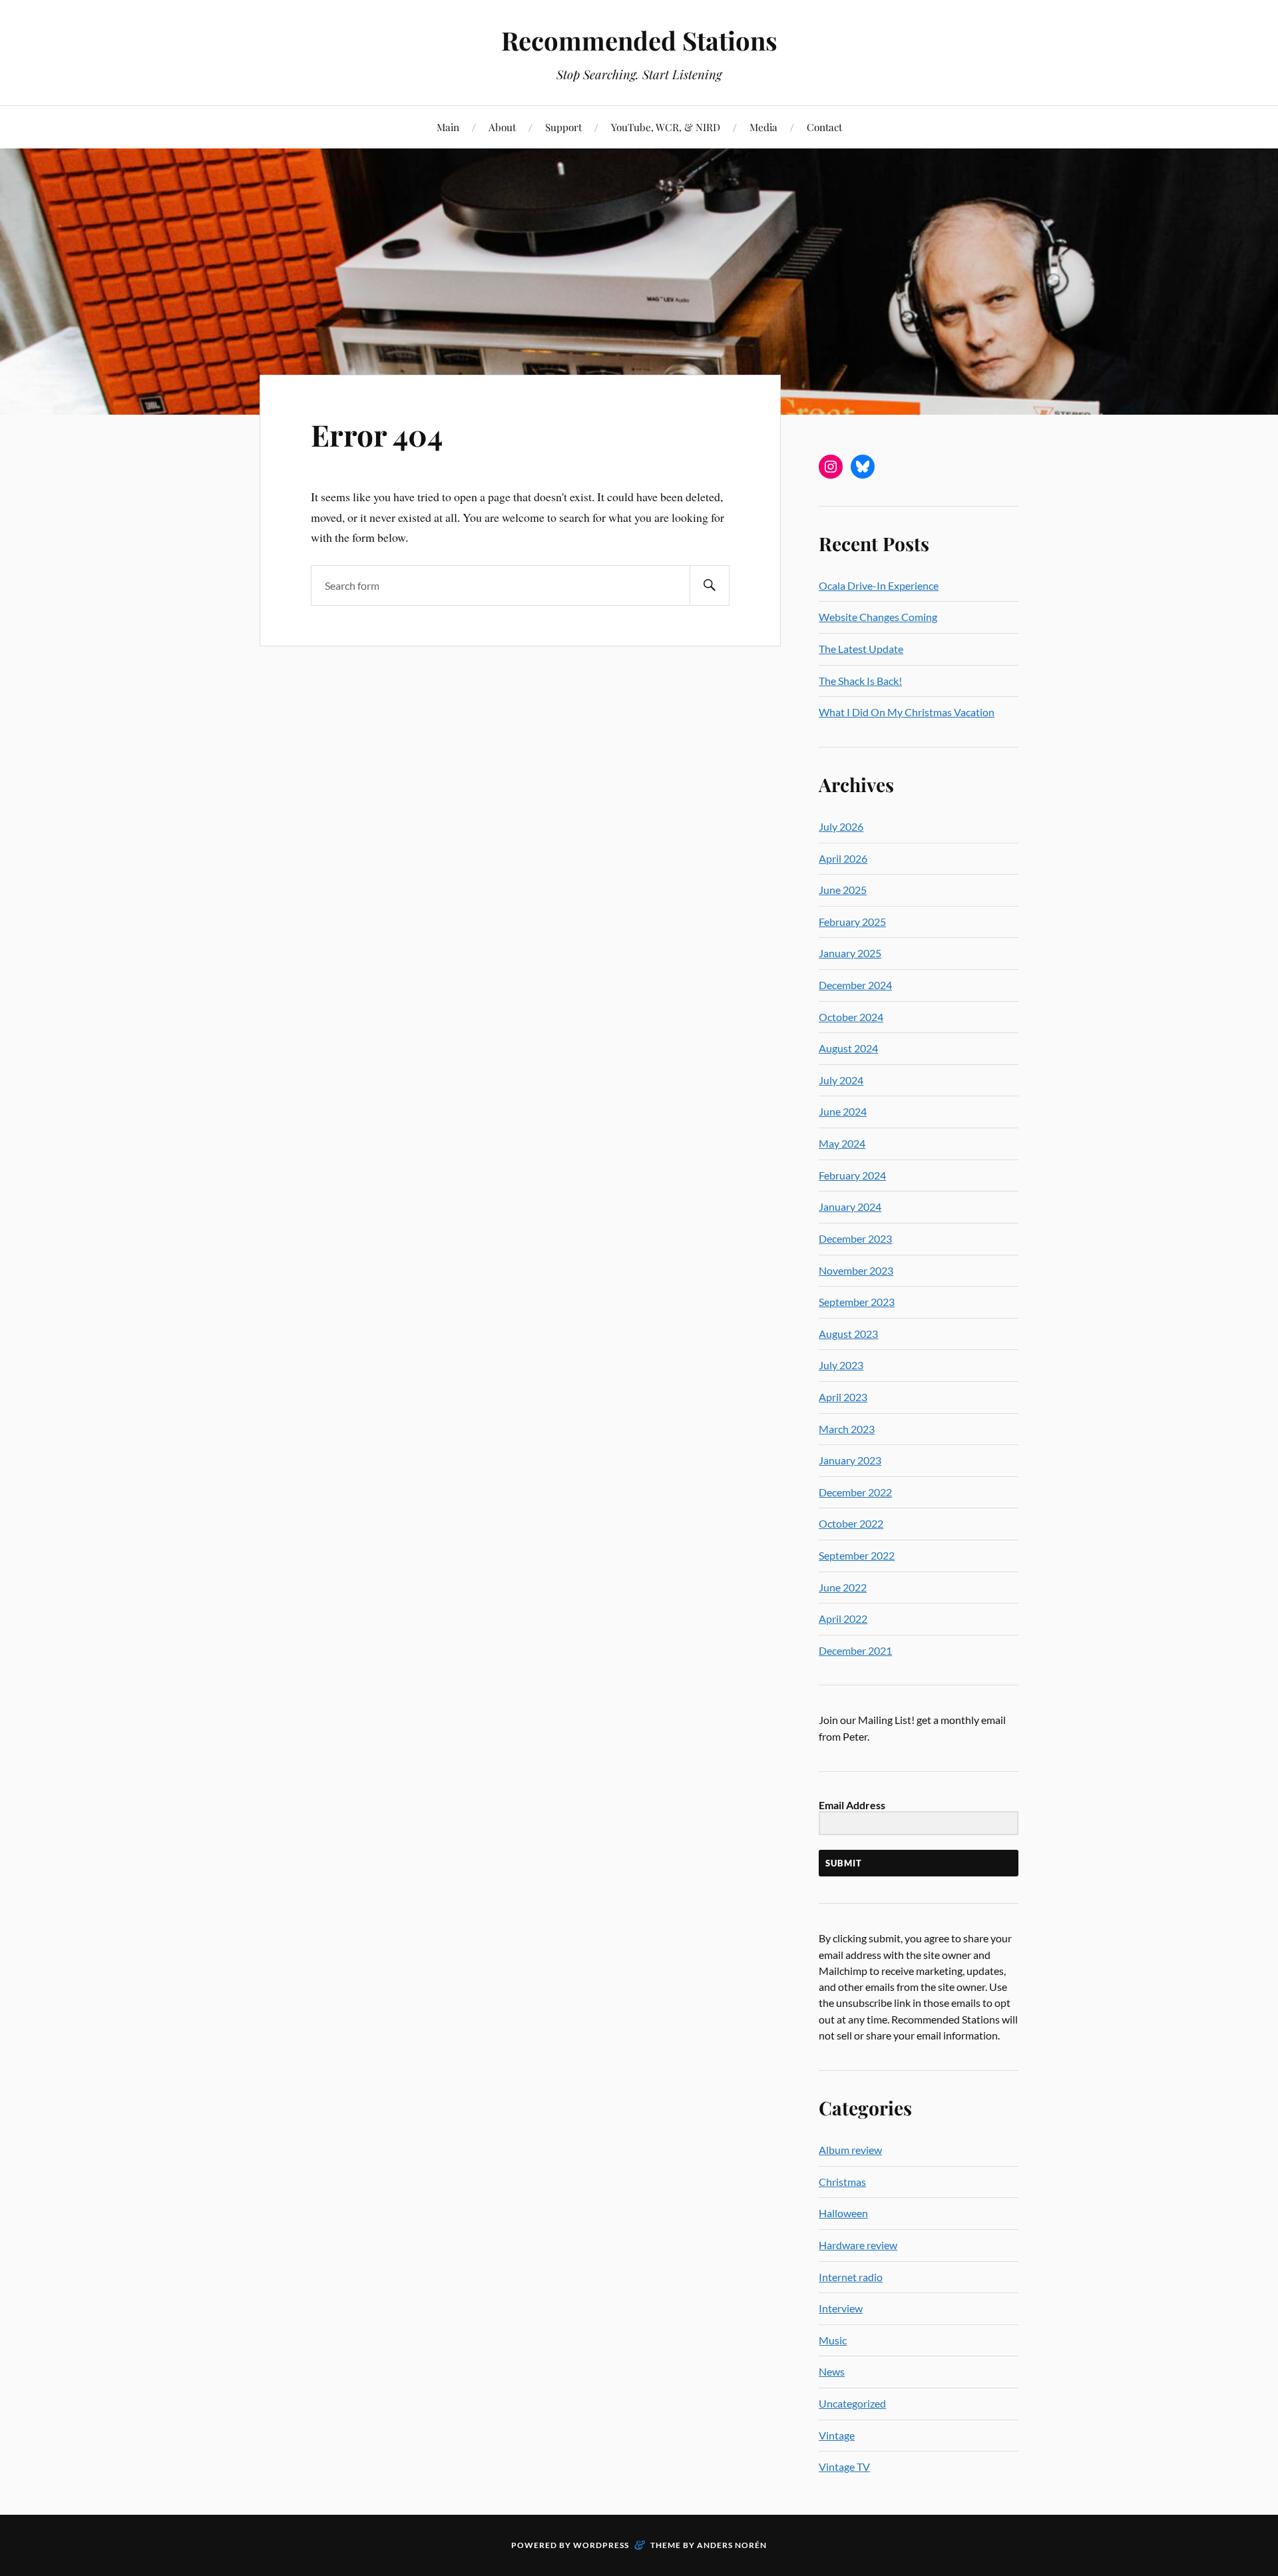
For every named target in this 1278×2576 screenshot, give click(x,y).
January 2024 (850, 1206)
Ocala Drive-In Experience (879, 585)
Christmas (842, 2182)
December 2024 (855, 985)
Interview (841, 2308)
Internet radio (851, 2277)
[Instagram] (831, 467)
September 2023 (857, 1302)
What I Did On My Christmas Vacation (907, 712)
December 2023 (855, 1238)
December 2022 (855, 1492)
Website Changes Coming (878, 617)
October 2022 (851, 1523)
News (832, 2371)
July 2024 (841, 1080)
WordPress (601, 2545)
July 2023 (841, 1365)
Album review (850, 2150)
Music (833, 2340)
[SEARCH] (710, 585)
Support (563, 127)
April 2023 (843, 1397)
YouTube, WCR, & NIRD (666, 127)
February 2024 (852, 1175)
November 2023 (856, 1270)
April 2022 (843, 1618)
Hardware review (858, 2245)
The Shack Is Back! (860, 681)
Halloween (843, 2213)
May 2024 (842, 1143)
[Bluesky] (863, 467)
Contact (824, 127)
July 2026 (841, 826)
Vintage (837, 2435)
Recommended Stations (639, 40)
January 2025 (850, 953)
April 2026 (843, 858)
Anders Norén (732, 2545)
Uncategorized (852, 2403)
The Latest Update (861, 649)
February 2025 (852, 922)
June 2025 (843, 890)
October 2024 (851, 1017)
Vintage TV (844, 2467)
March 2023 (847, 1429)
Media (763, 127)
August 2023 (848, 1334)
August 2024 (848, 1048)
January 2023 (850, 1460)
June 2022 (843, 1587)
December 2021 (855, 1650)
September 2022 (857, 1555)
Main (448, 127)
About (502, 127)
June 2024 (843, 1111)
